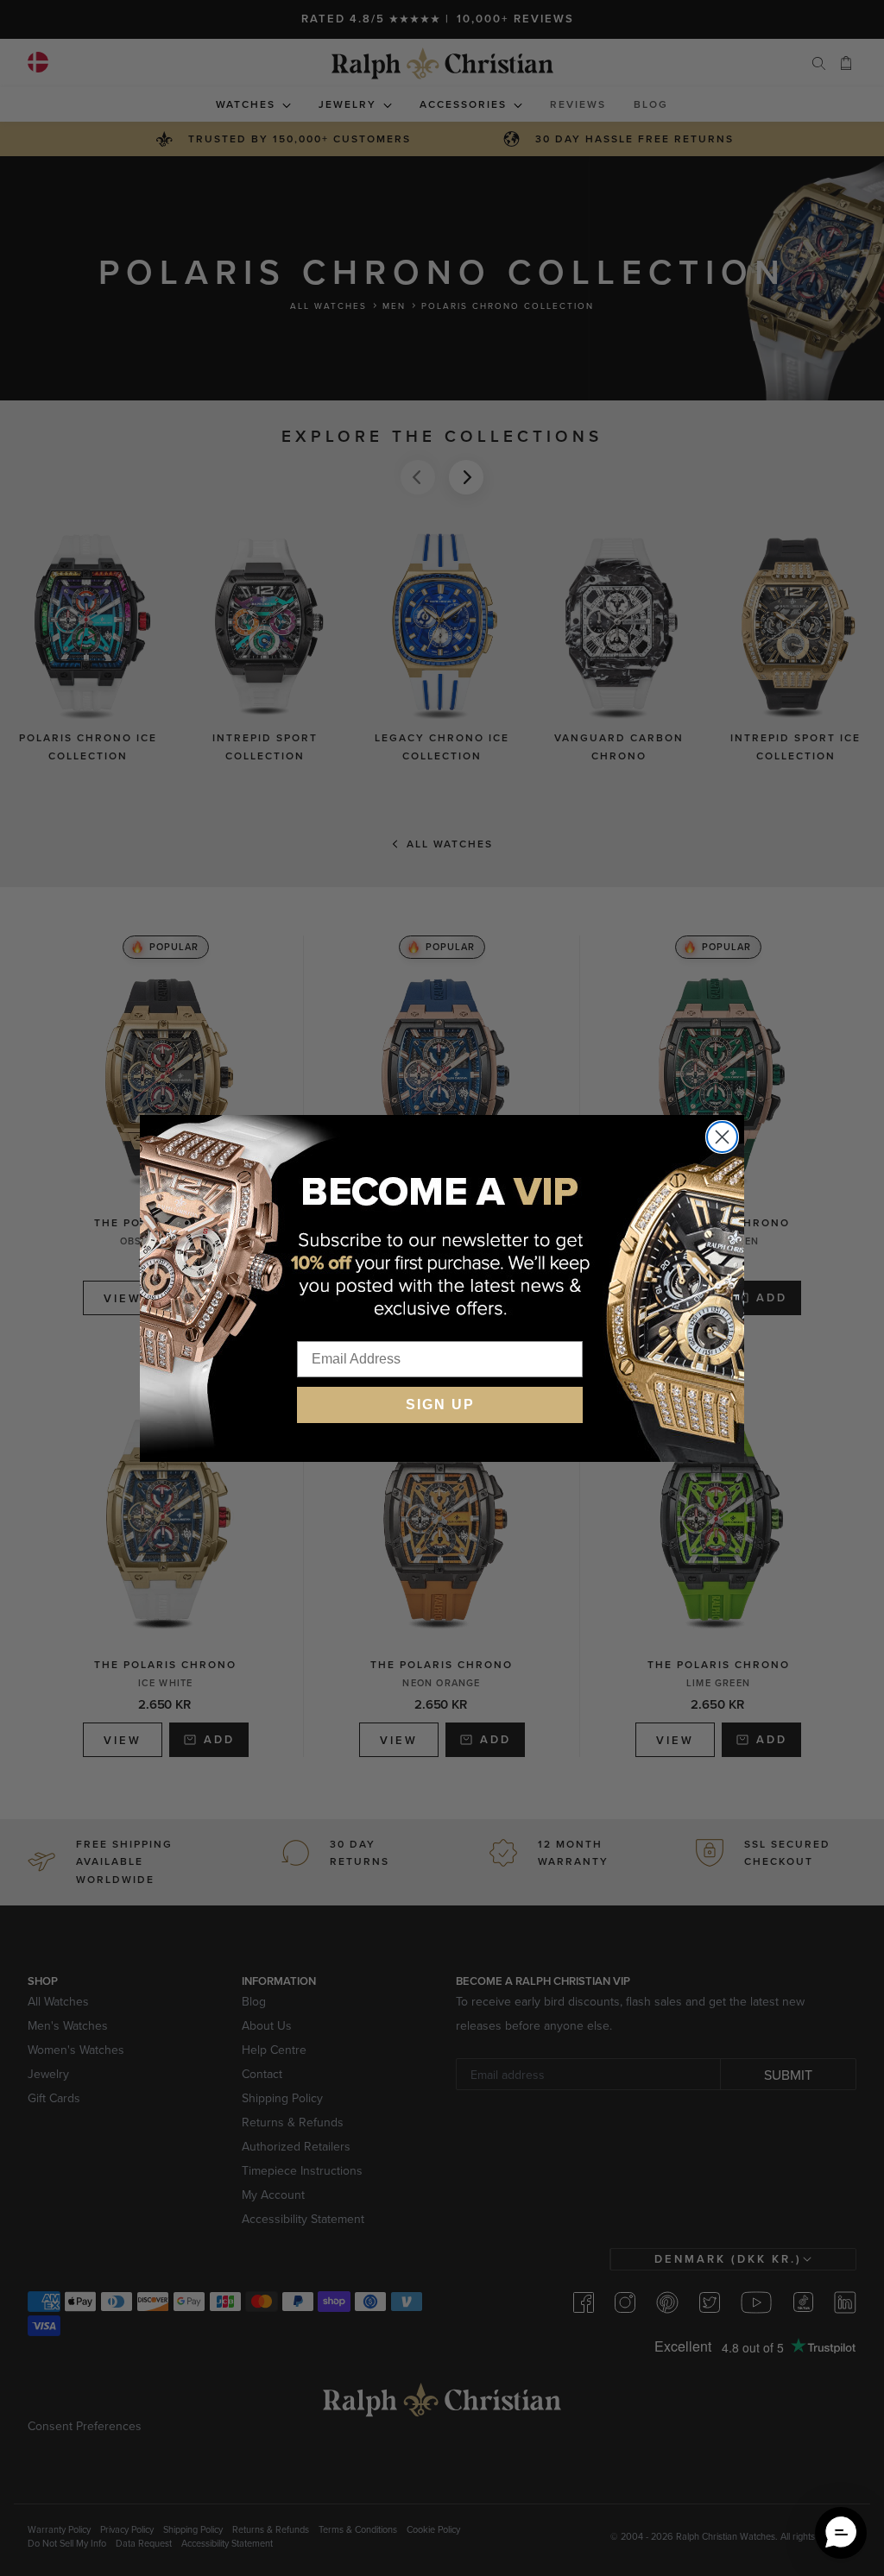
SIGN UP (440, 1405)
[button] (841, 2533)
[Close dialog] (722, 1137)
